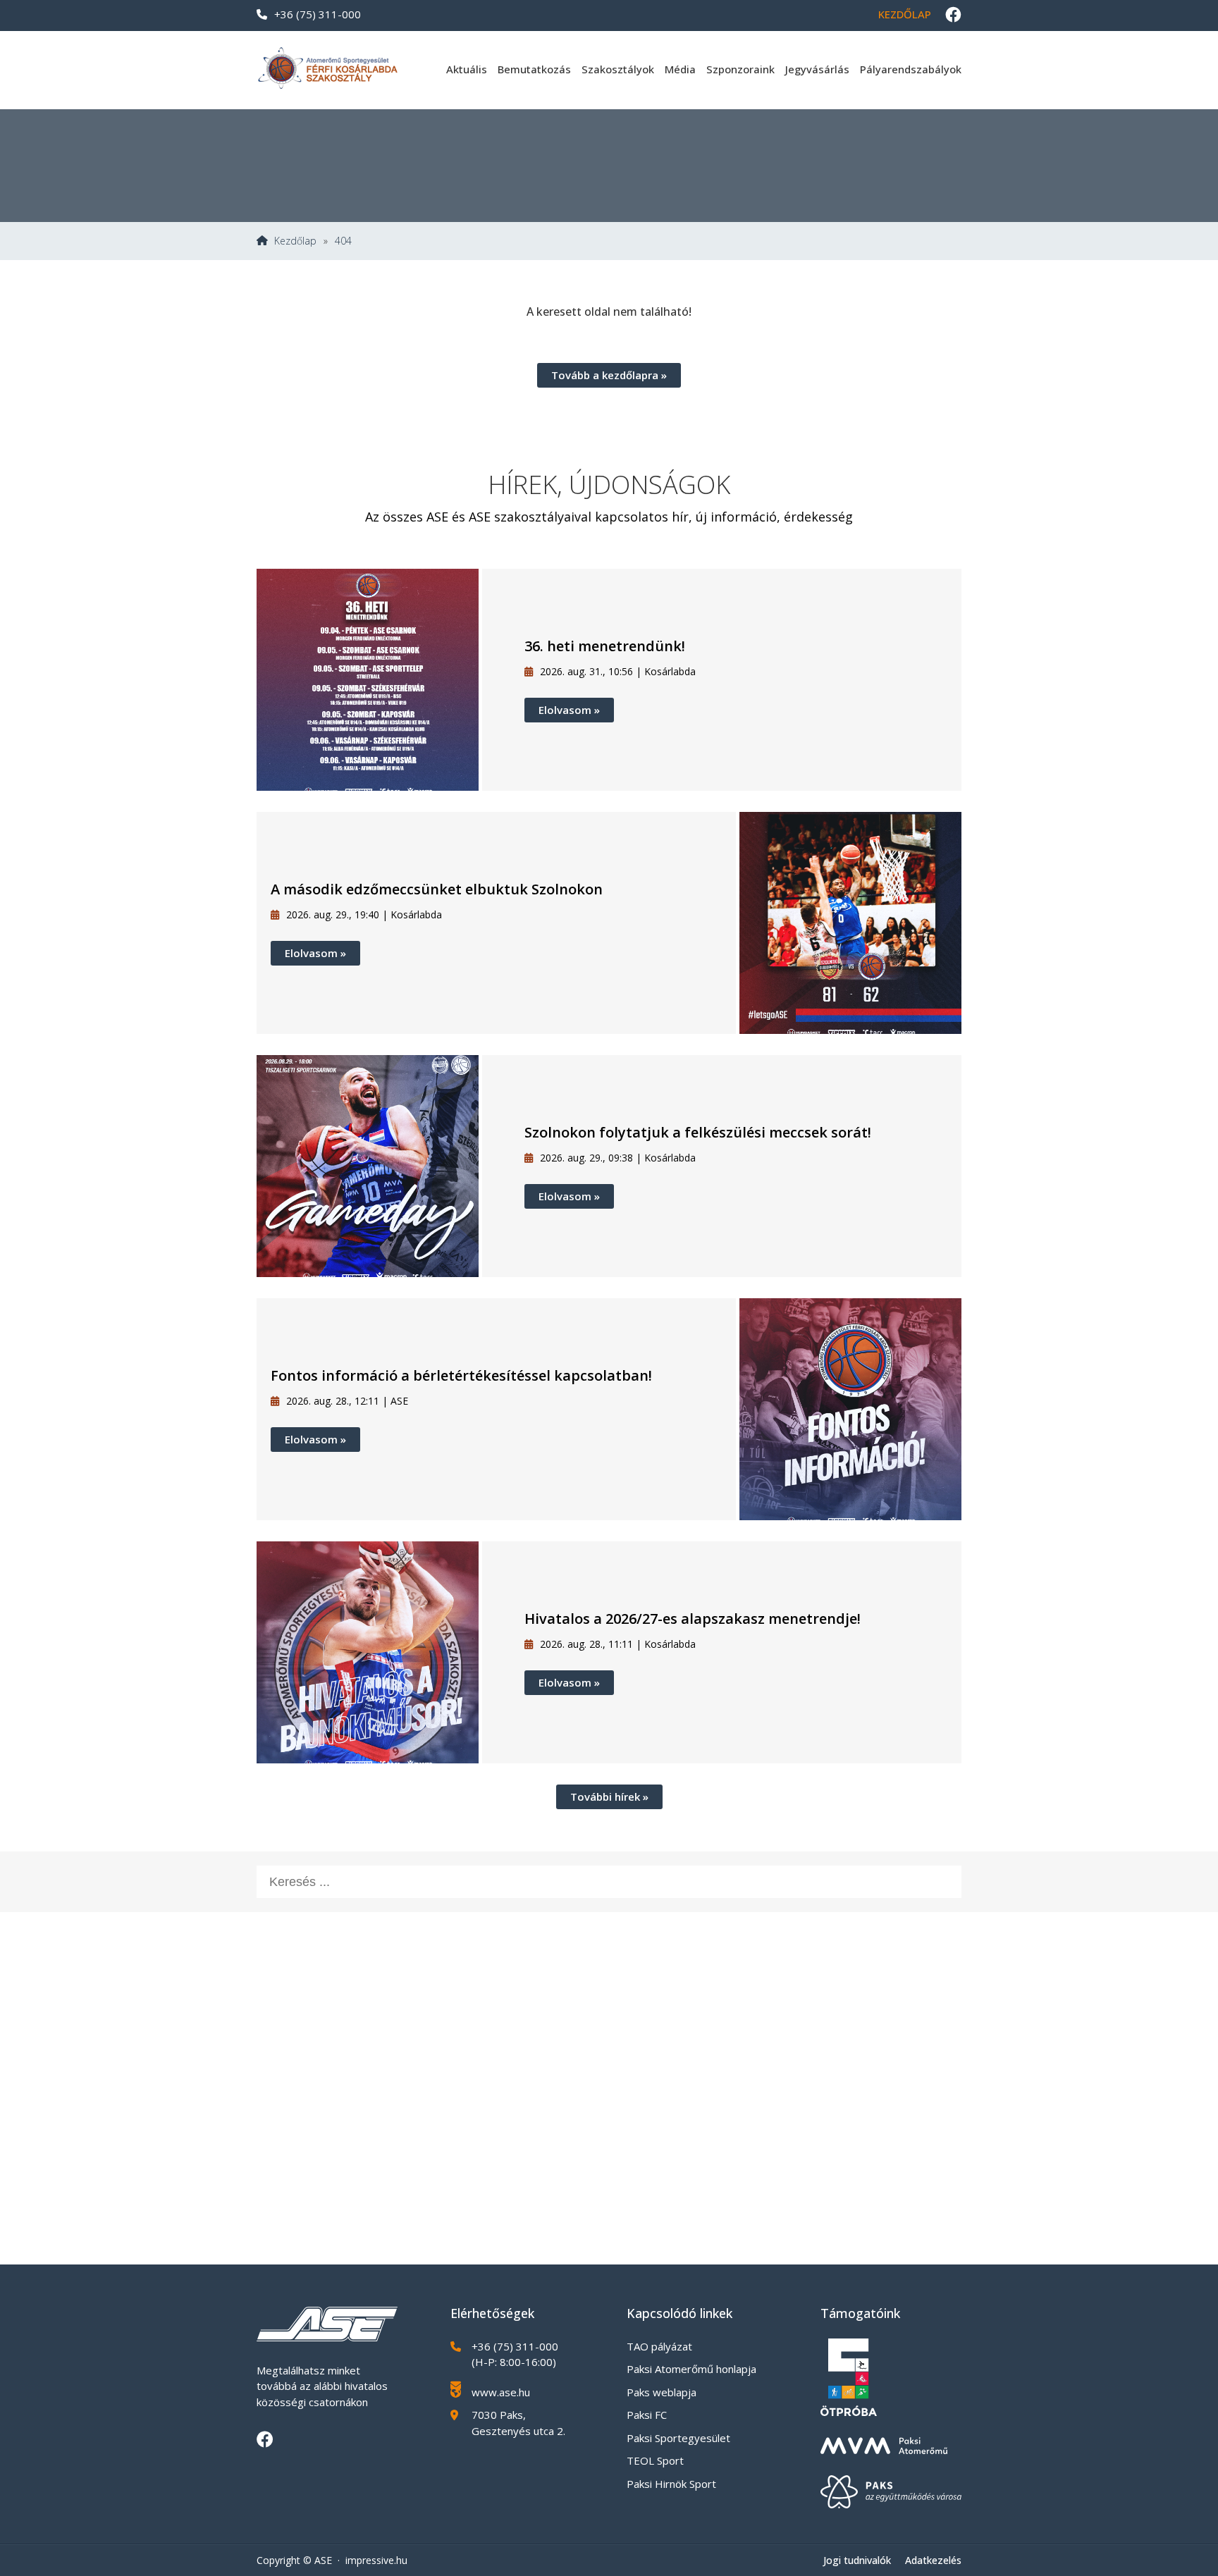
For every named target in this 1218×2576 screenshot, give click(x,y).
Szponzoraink (740, 69)
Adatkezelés (933, 2560)
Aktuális (467, 69)
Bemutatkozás (534, 69)
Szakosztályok (618, 69)
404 (343, 241)
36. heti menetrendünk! (605, 646)
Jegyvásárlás (817, 69)
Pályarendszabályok (911, 69)
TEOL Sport (655, 2460)
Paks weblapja (662, 2392)
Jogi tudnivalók (857, 2560)
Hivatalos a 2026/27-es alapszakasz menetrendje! (693, 1619)
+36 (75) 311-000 (318, 14)
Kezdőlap (905, 14)
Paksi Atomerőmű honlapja (691, 2369)
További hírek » (609, 1797)
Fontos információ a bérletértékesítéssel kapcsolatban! (461, 1375)
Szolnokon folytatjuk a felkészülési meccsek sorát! (698, 1132)
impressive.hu (376, 2560)
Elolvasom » (569, 710)
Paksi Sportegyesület (678, 2438)
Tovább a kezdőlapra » (609, 375)
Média (680, 69)
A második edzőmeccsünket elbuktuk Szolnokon (437, 889)
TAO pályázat (659, 2346)
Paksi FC (647, 2415)
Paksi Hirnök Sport (671, 2484)
